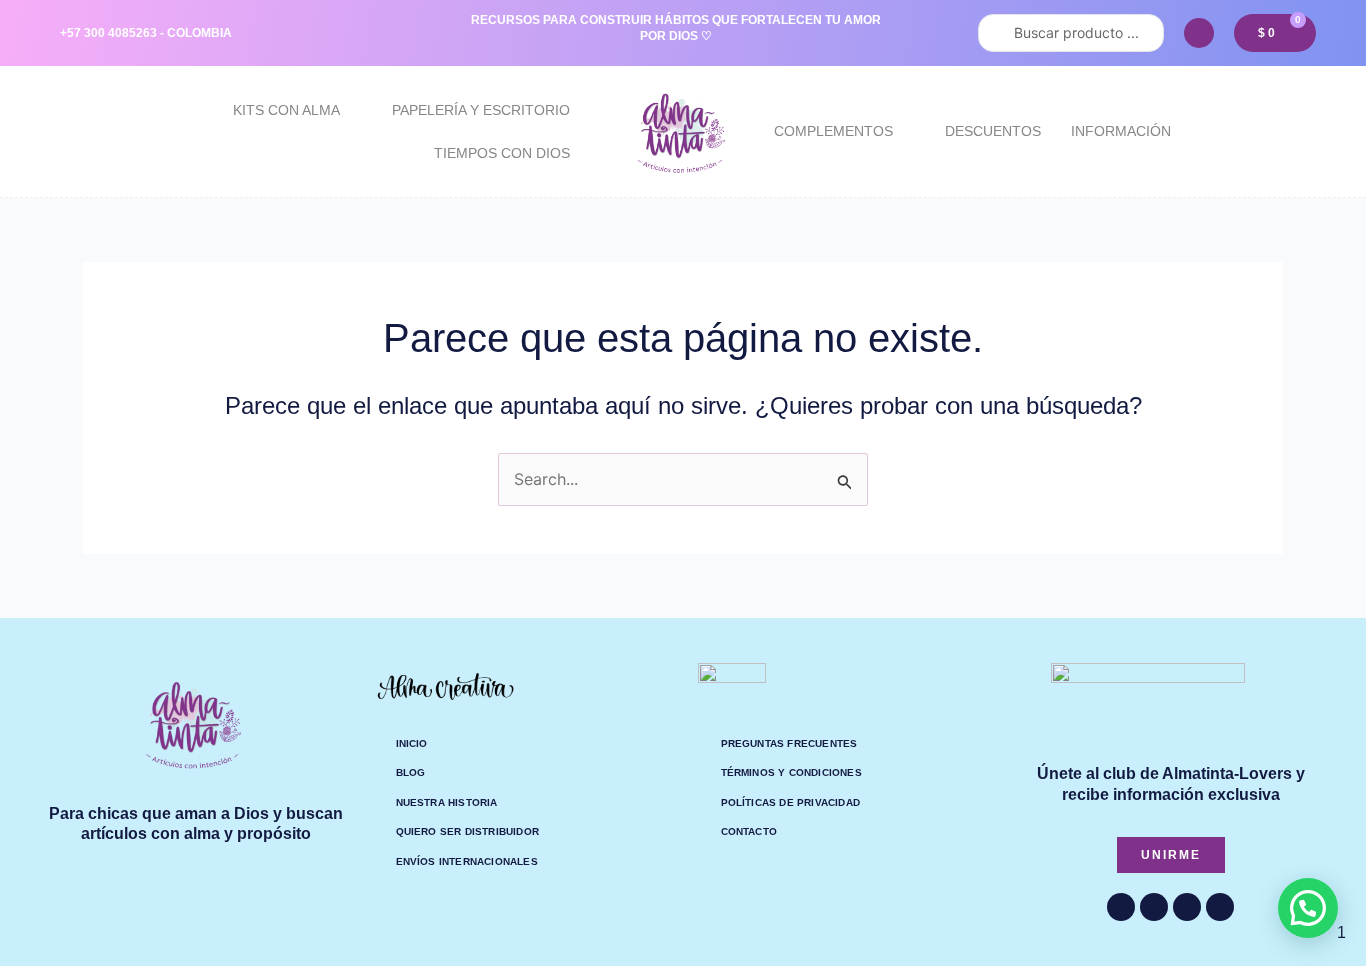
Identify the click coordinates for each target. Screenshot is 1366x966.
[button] (1308, 908)
